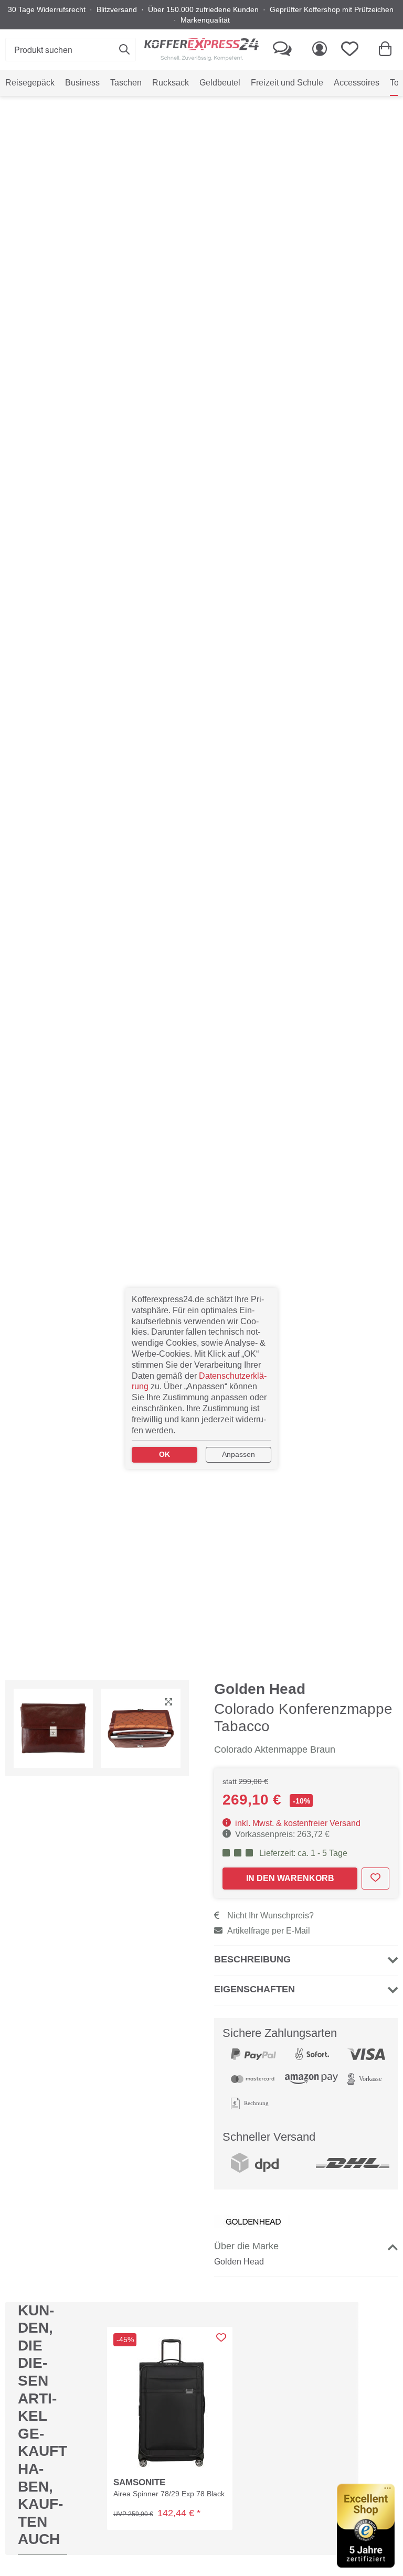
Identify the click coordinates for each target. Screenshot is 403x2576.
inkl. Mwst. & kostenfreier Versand (297, 1823)
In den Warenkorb (290, 1878)
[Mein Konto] (320, 50)
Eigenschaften (254, 1989)
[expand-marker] (168, 1703)
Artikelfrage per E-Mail (269, 1931)
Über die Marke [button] (246, 2246)
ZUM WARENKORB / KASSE (296, 112)
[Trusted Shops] (366, 2526)
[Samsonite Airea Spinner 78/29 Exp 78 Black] (170, 2401)
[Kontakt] (282, 50)
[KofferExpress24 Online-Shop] (201, 50)
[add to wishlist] (375, 1879)
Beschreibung (252, 1959)
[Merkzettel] (353, 50)
